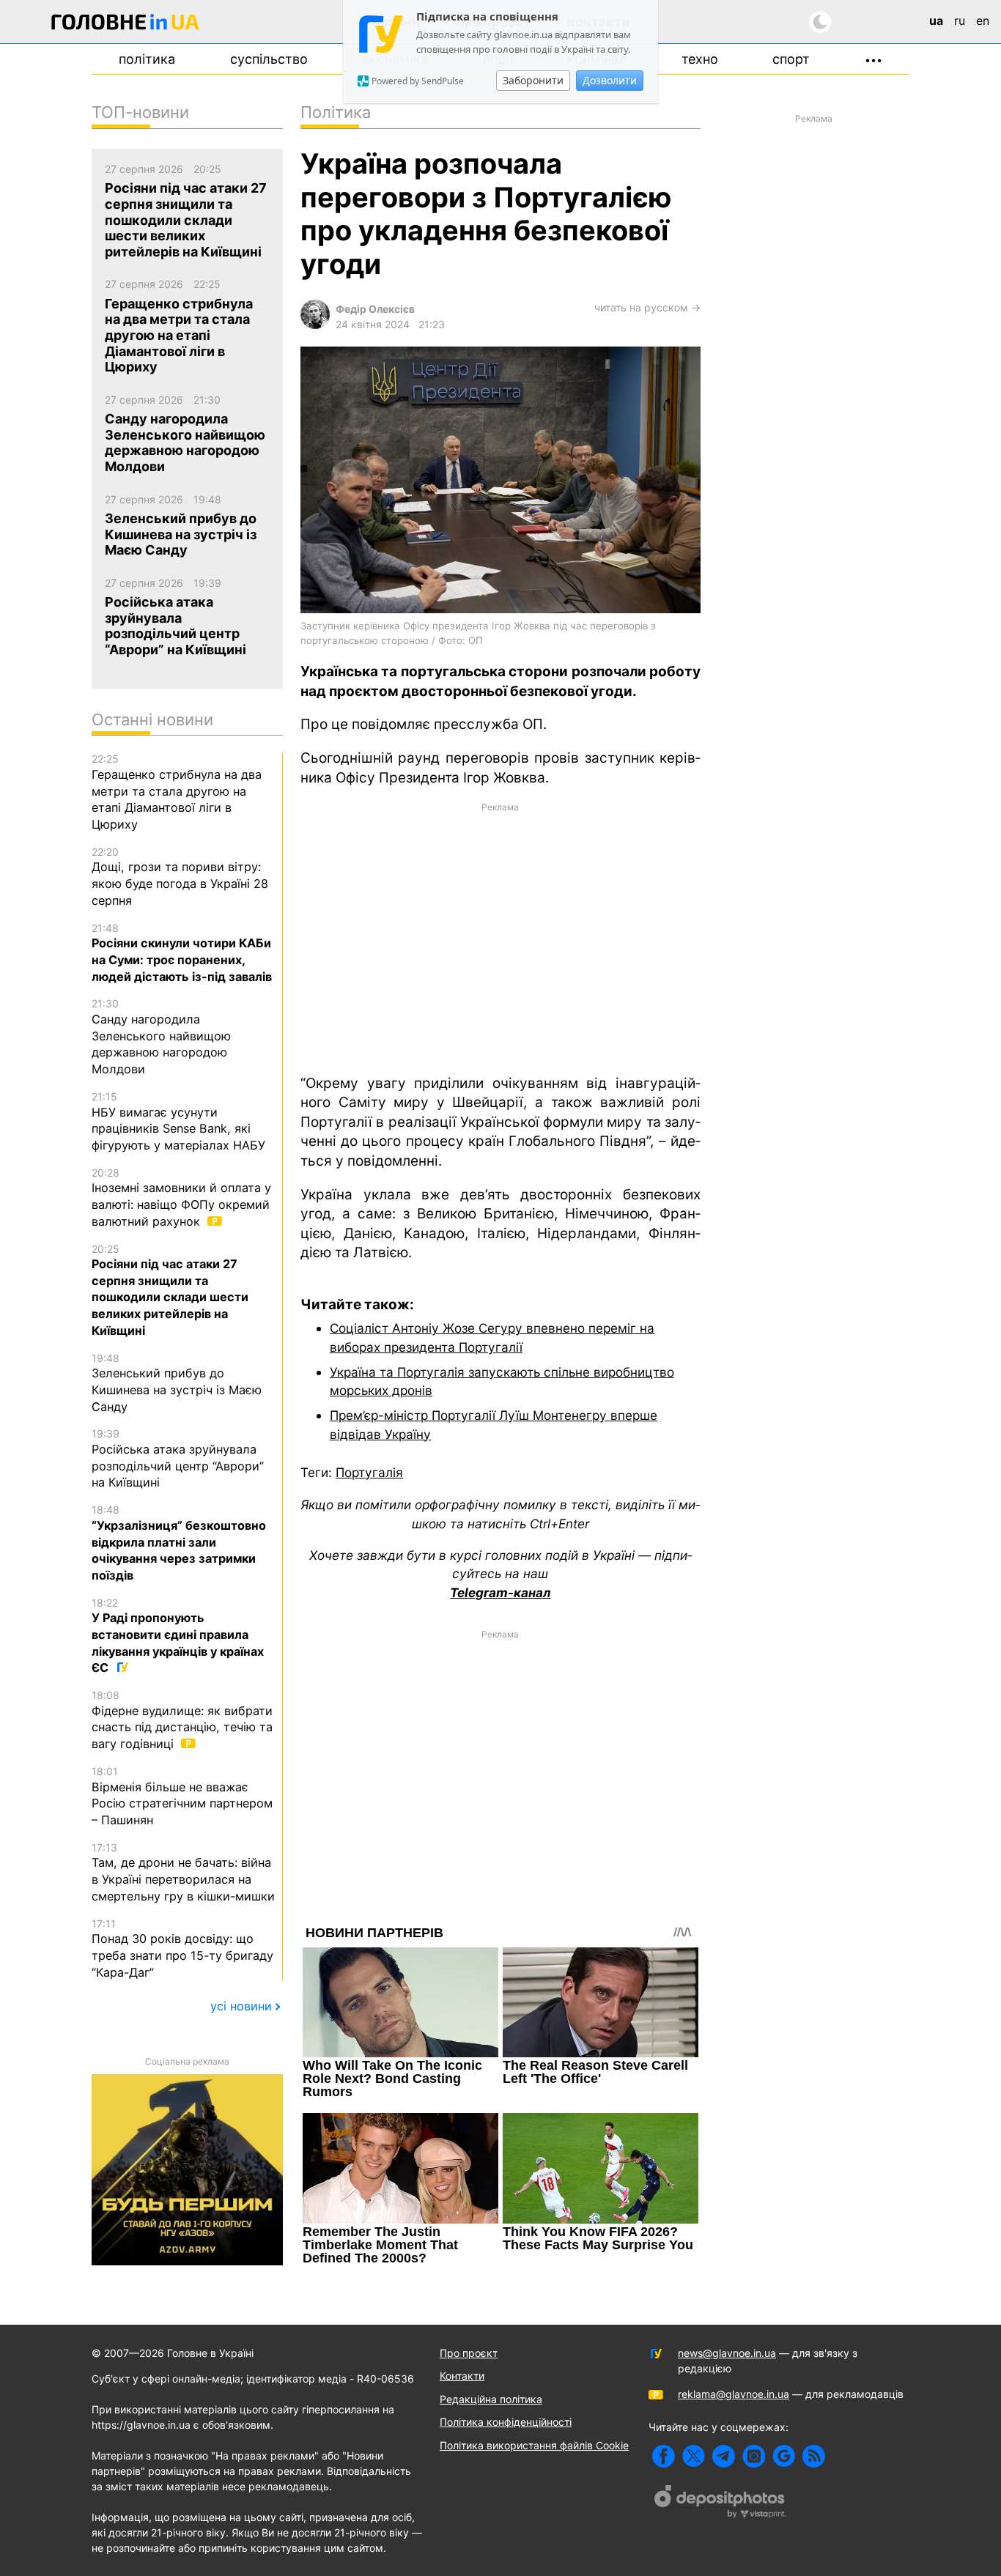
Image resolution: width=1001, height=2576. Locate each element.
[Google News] (784, 2456)
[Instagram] (754, 2456)
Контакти (462, 2376)
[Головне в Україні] (125, 25)
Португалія (369, 1472)
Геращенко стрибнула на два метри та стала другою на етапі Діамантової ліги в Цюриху (177, 792)
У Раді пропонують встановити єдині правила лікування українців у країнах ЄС (178, 1636)
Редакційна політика (491, 2399)
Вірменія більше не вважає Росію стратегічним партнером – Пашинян (182, 1796)
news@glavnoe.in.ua (727, 2353)
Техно (700, 59)
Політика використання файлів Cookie (534, 2445)
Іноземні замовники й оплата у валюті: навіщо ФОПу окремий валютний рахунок (181, 1198)
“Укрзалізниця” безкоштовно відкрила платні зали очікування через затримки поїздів (179, 1543)
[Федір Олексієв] (315, 325)
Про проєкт (469, 2353)
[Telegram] (724, 2456)
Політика (147, 59)
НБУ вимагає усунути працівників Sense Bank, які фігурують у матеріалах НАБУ (178, 1121)
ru (960, 21)
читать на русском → (647, 307)
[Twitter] (694, 2456)
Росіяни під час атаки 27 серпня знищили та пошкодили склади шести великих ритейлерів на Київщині (170, 1290)
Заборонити (533, 80)
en (983, 21)
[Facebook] (664, 2456)
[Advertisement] (500, 937)
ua (936, 21)
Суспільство (269, 59)
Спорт (791, 59)
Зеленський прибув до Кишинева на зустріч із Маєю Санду (177, 1383)
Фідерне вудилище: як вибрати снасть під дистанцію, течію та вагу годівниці (182, 1720)
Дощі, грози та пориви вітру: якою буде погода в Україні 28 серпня (180, 877)
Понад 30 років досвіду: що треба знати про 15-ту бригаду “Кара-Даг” (182, 1948)
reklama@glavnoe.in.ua (734, 2394)
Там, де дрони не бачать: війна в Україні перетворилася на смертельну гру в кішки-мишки (183, 1872)
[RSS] (814, 2456)
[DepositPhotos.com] (720, 2503)
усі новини (241, 2006)
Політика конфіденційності (506, 2422)
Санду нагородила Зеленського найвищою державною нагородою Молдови (161, 1037)
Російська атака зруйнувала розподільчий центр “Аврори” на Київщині (178, 1458)
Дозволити (610, 80)
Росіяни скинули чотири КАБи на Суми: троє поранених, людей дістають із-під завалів (182, 953)
